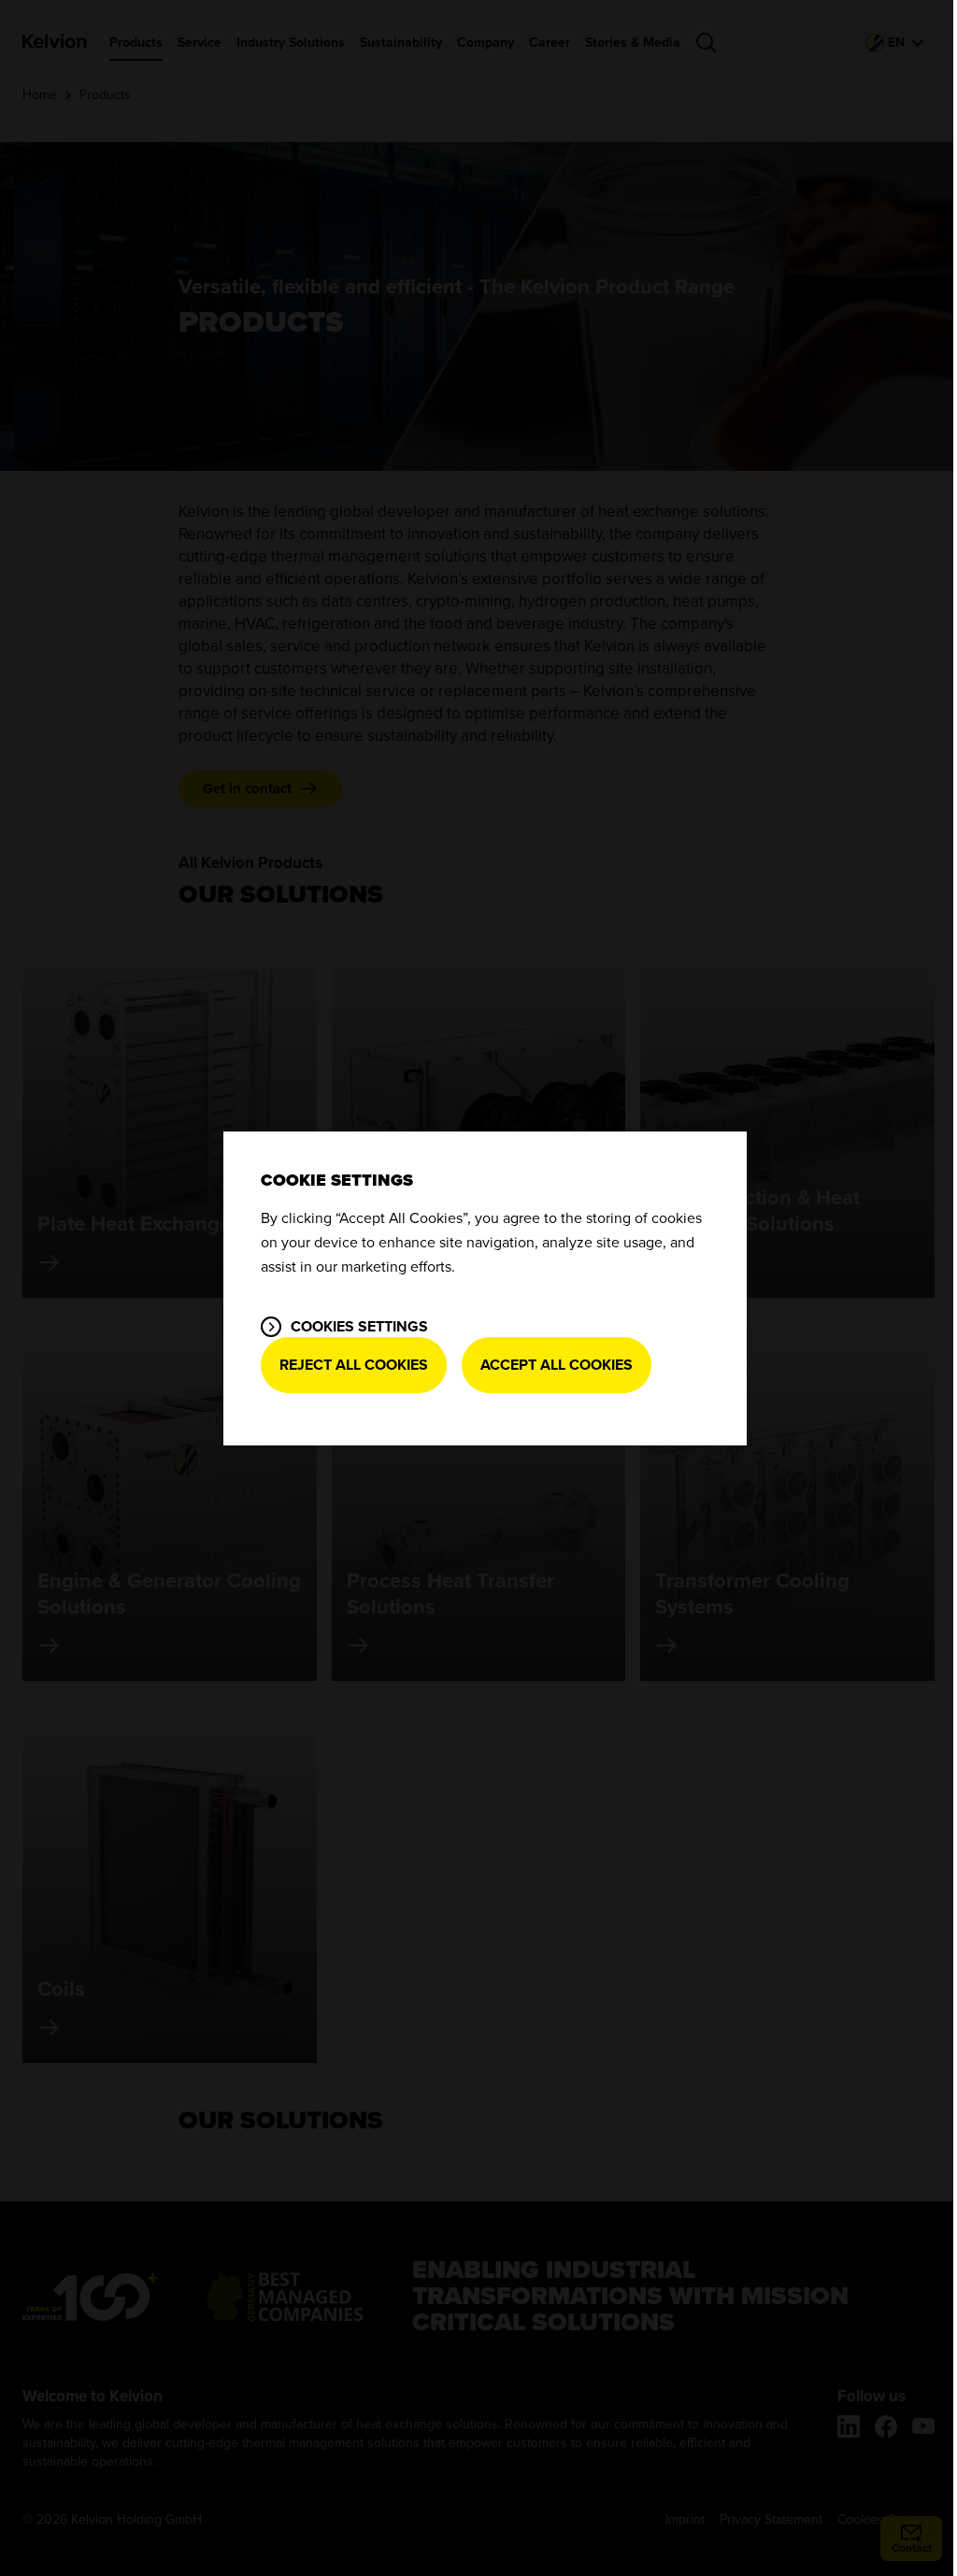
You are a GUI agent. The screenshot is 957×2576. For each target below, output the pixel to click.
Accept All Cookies (557, 1365)
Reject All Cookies (354, 1365)
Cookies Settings (359, 1327)
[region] (485, 1288)
